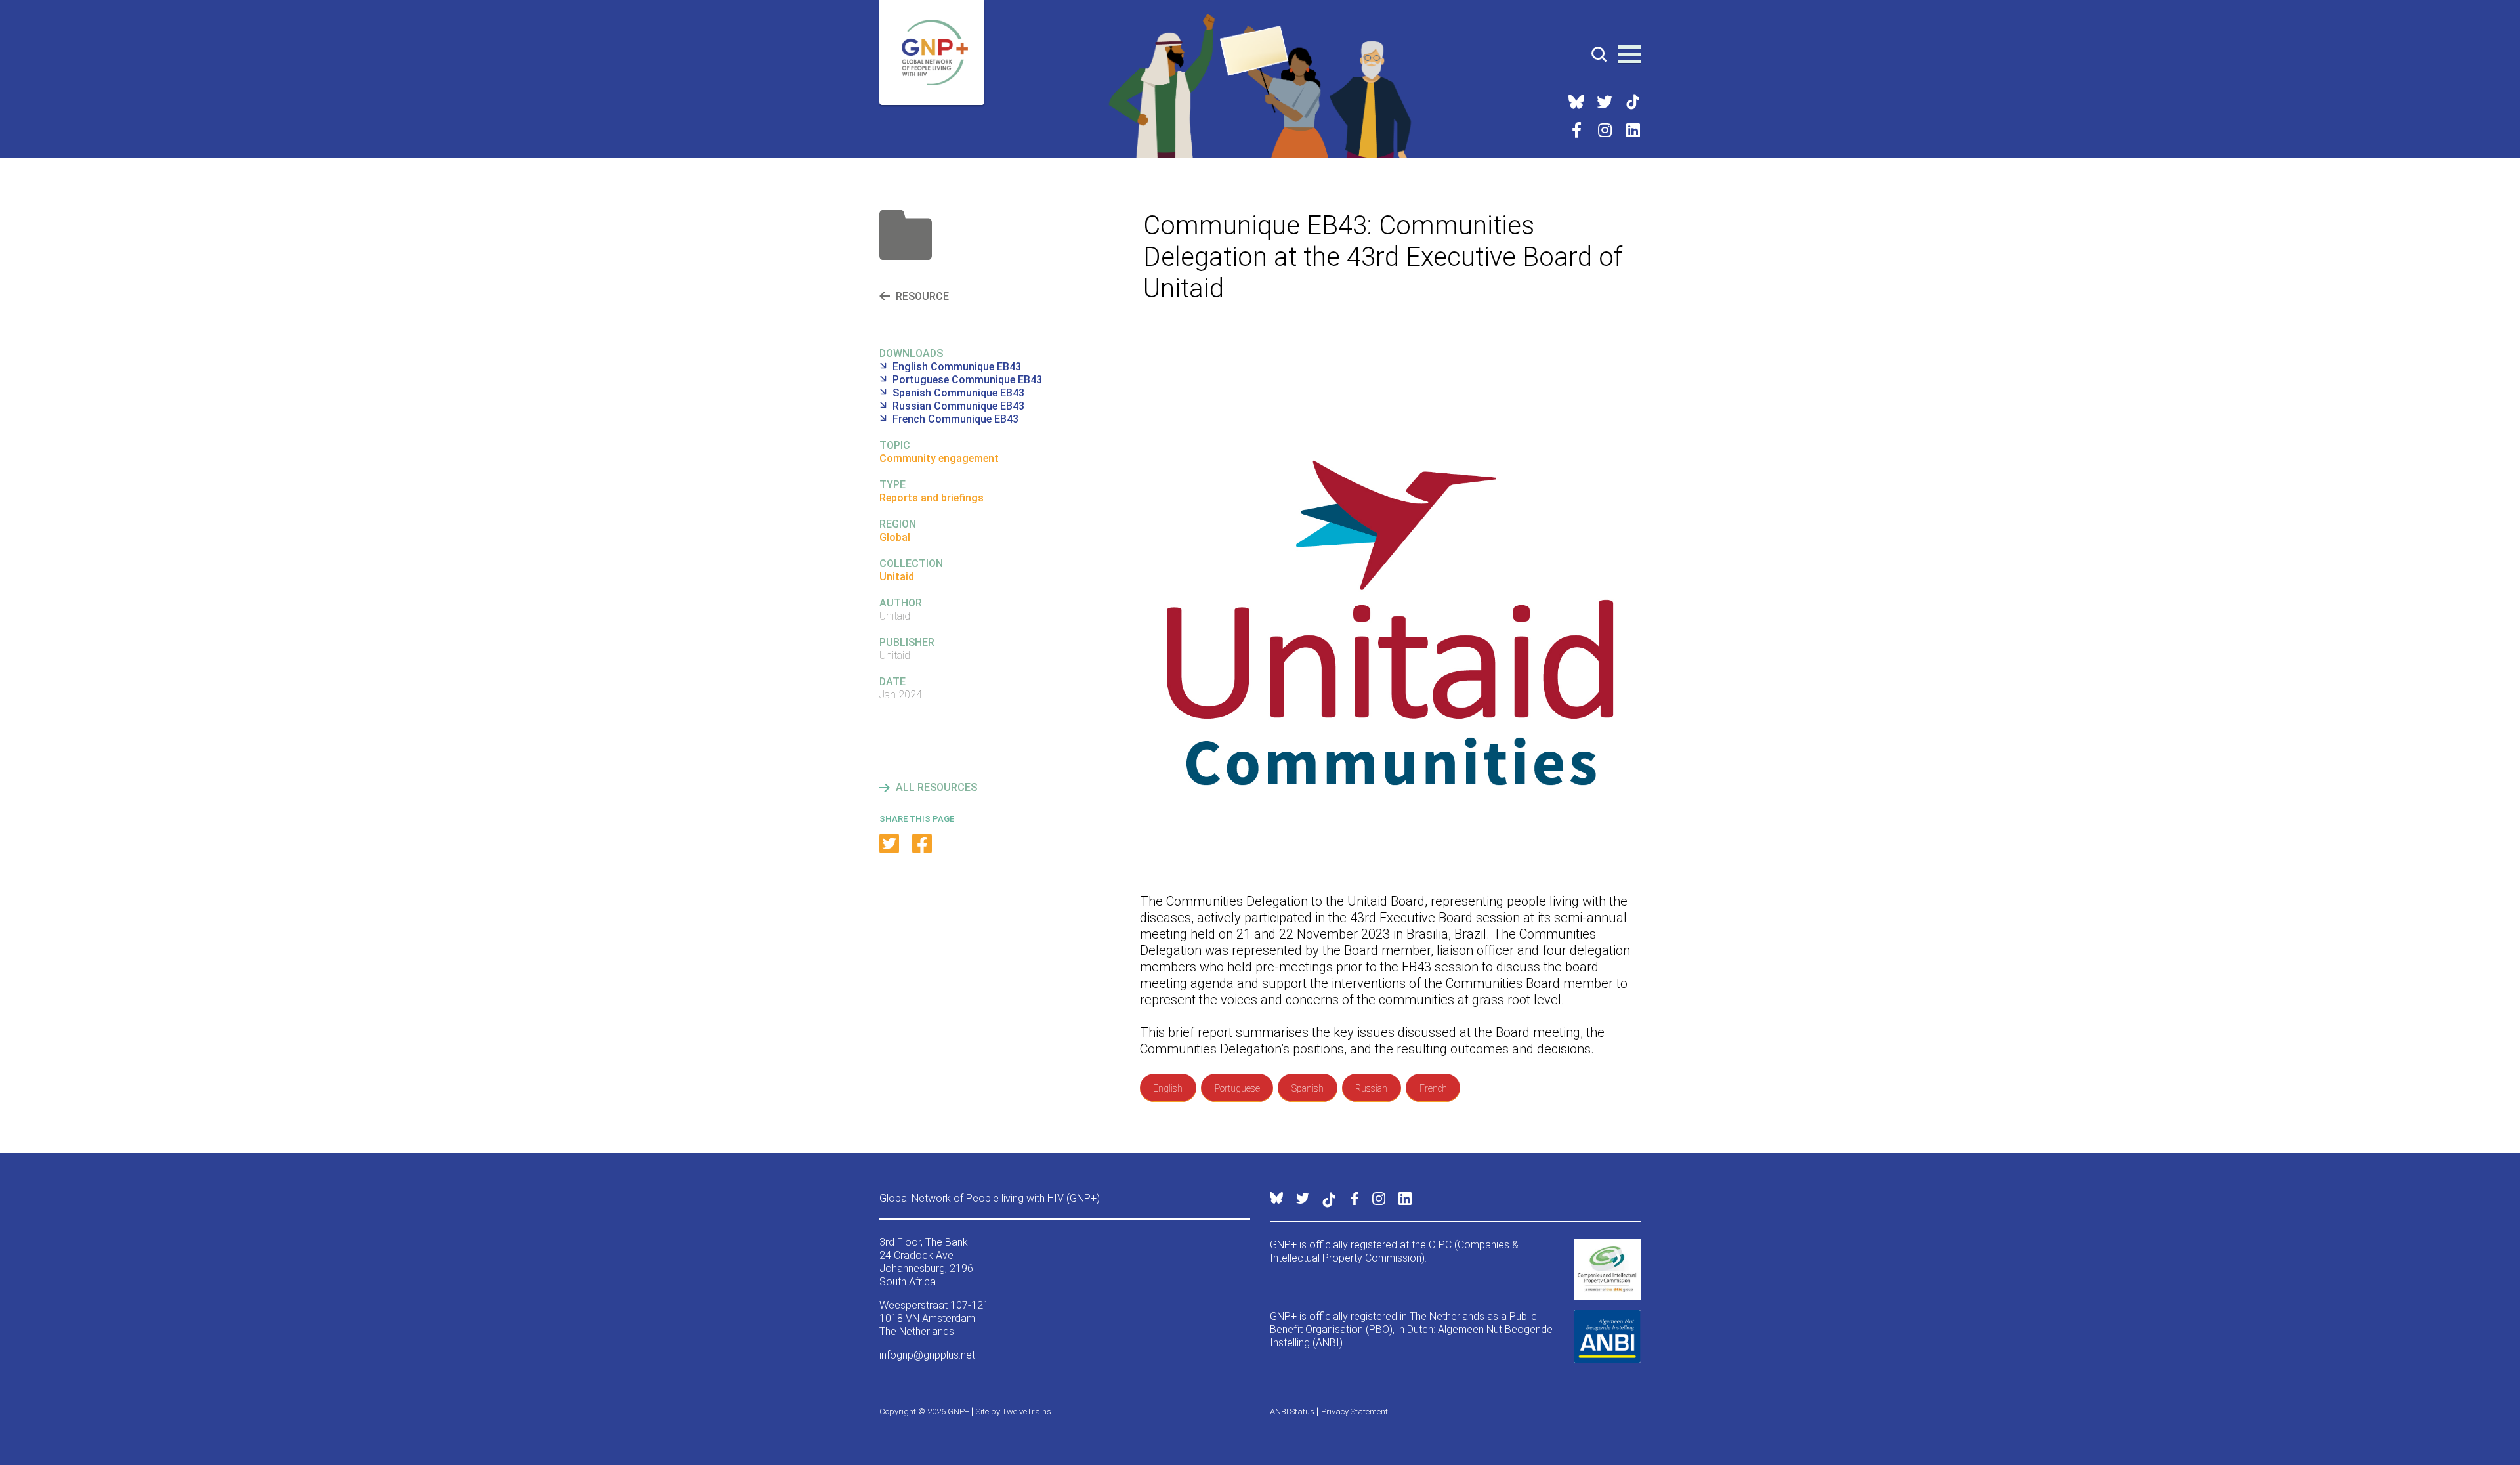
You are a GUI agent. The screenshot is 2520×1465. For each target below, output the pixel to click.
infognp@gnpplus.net (927, 1355)
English (1168, 1088)
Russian (1371, 1088)
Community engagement (939, 458)
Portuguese (1237, 1088)
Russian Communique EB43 (958, 406)
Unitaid (897, 577)
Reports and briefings (932, 498)
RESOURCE (922, 296)
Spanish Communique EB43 (958, 393)
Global (895, 537)
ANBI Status (1292, 1412)
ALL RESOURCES (936, 787)
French (1433, 1088)
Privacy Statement (1354, 1412)
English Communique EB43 (957, 367)
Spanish (1308, 1088)
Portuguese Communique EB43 (967, 380)
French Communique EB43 (955, 419)
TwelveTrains (1027, 1412)
